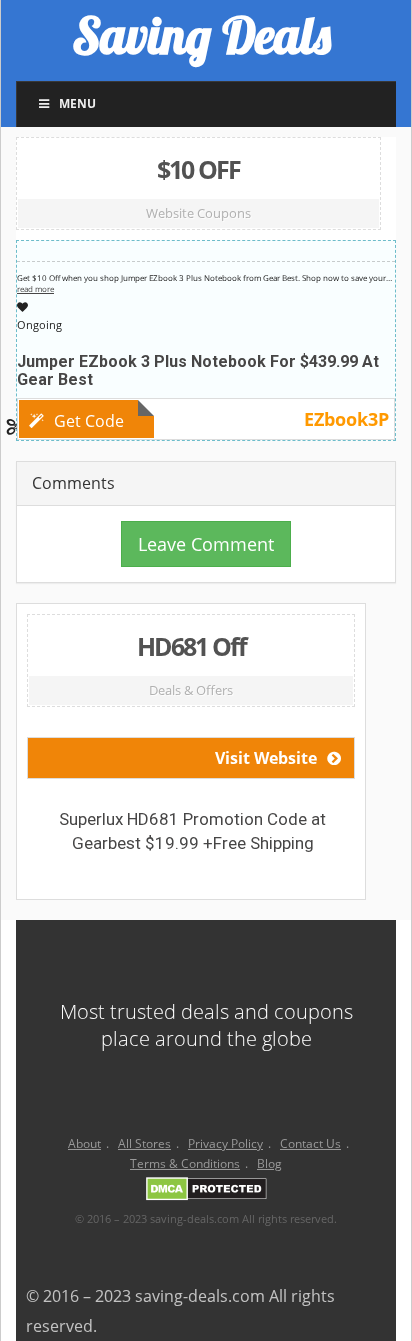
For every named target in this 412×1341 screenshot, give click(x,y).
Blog (269, 1163)
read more (35, 288)
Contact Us (310, 1143)
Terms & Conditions (185, 1163)
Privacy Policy (225, 1143)
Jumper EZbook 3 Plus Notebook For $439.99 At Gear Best (198, 370)
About (84, 1143)
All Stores (144, 1143)
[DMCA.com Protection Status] (206, 1192)
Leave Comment (206, 544)
